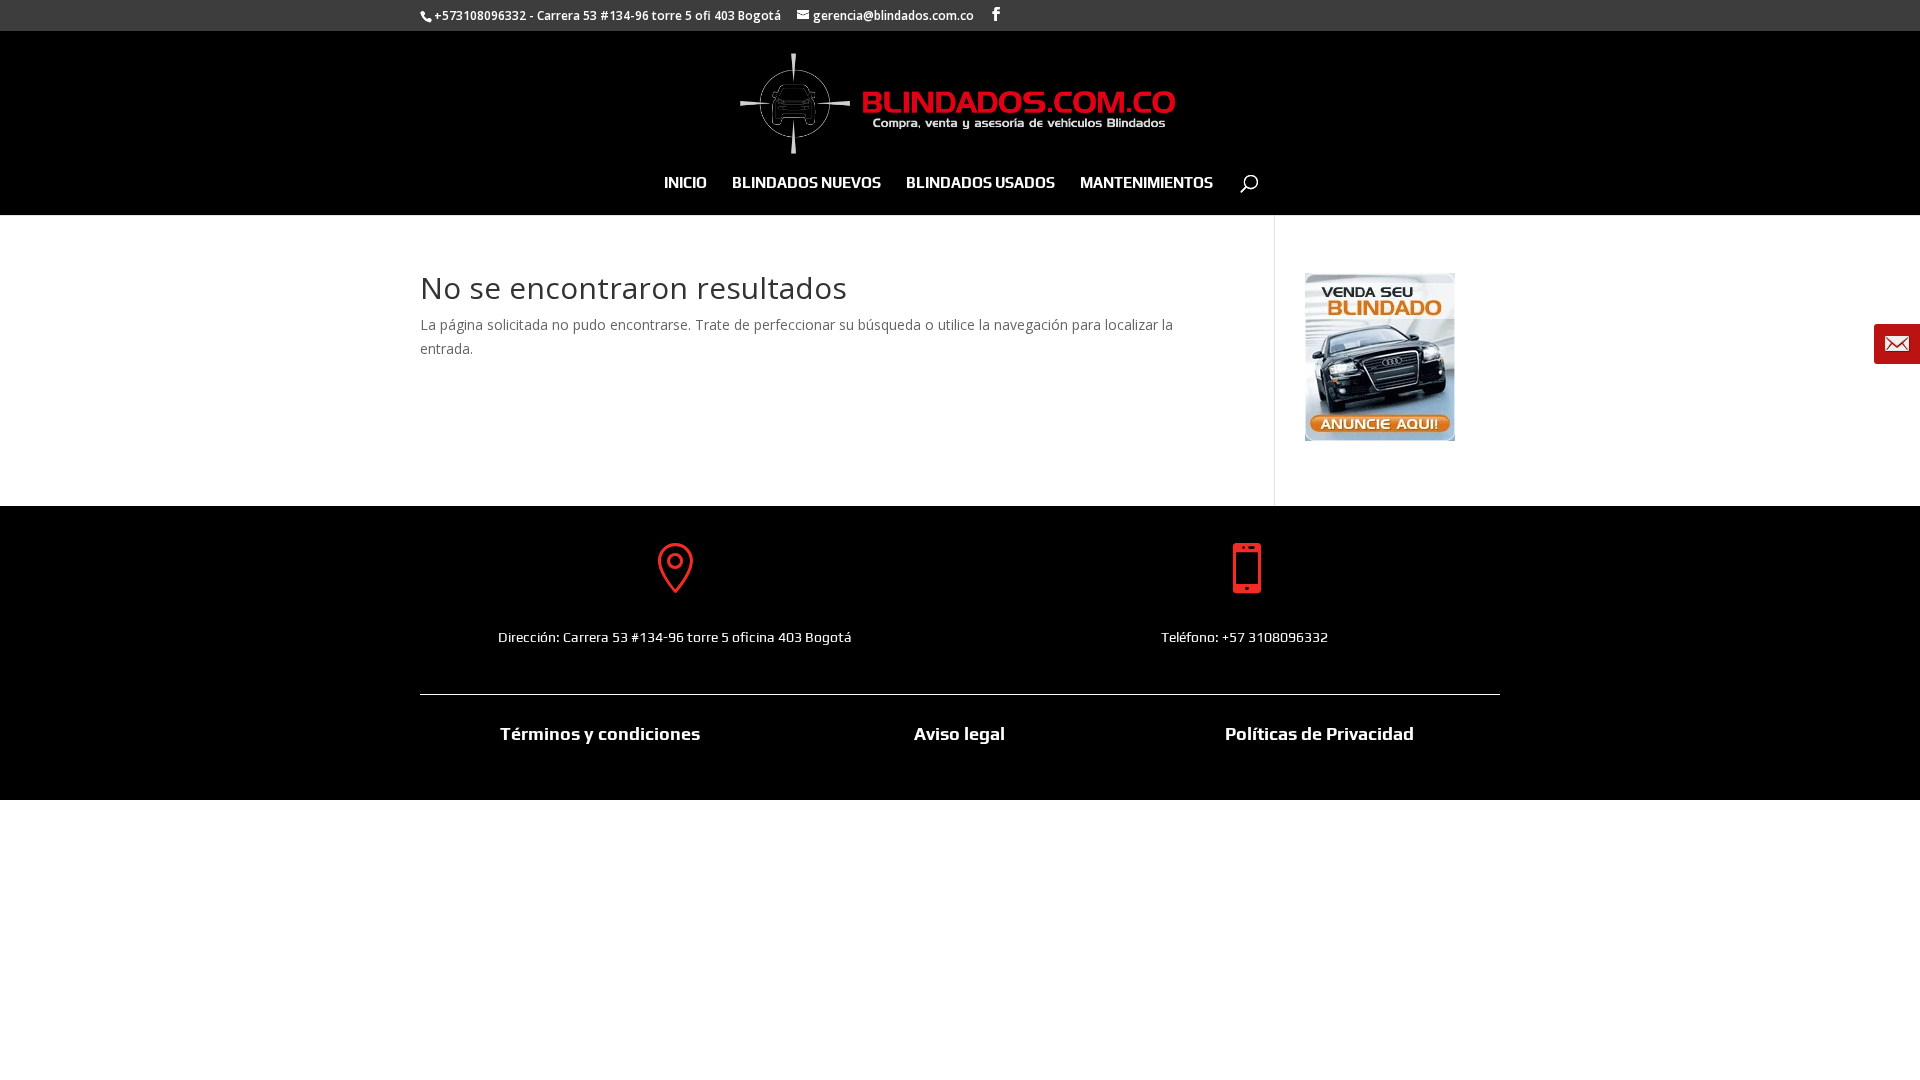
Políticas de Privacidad (1319, 733)
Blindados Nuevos (806, 183)
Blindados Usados (980, 183)
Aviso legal (959, 733)
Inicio (685, 183)
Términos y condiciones (600, 733)
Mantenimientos (1146, 183)
